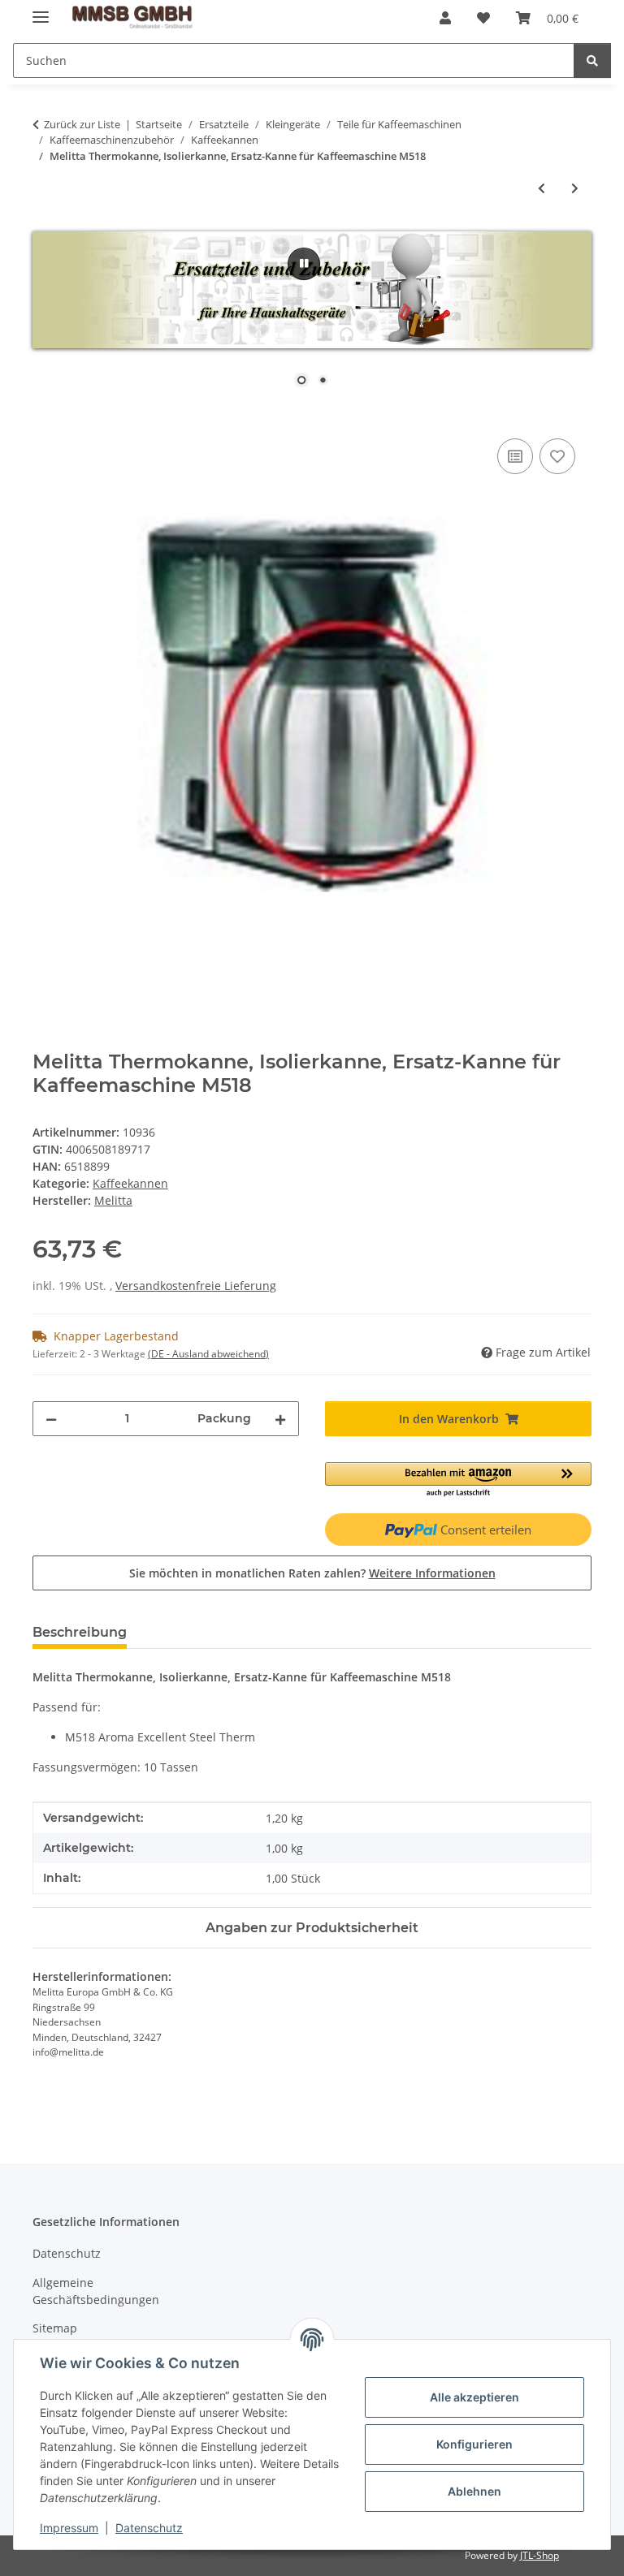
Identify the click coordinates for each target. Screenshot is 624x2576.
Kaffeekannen (130, 1183)
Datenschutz (149, 2528)
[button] (445, 18)
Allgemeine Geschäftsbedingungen (96, 2291)
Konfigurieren (474, 2444)
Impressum (69, 2528)
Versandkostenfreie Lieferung (196, 1286)
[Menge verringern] (51, 1419)
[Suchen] (592, 60)
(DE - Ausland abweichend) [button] (208, 1354)
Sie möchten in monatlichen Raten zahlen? (312, 1573)
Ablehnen (474, 2491)
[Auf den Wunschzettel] (557, 456)
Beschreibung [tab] (80, 1632)
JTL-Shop (539, 2555)
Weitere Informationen (432, 1573)
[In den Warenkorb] (45, 416)
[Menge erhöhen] (280, 1419)
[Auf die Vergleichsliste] (515, 456)
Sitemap (55, 2328)
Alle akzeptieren (474, 2397)
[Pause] (304, 264)
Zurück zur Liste (82, 124)
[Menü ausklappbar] (41, 10)
